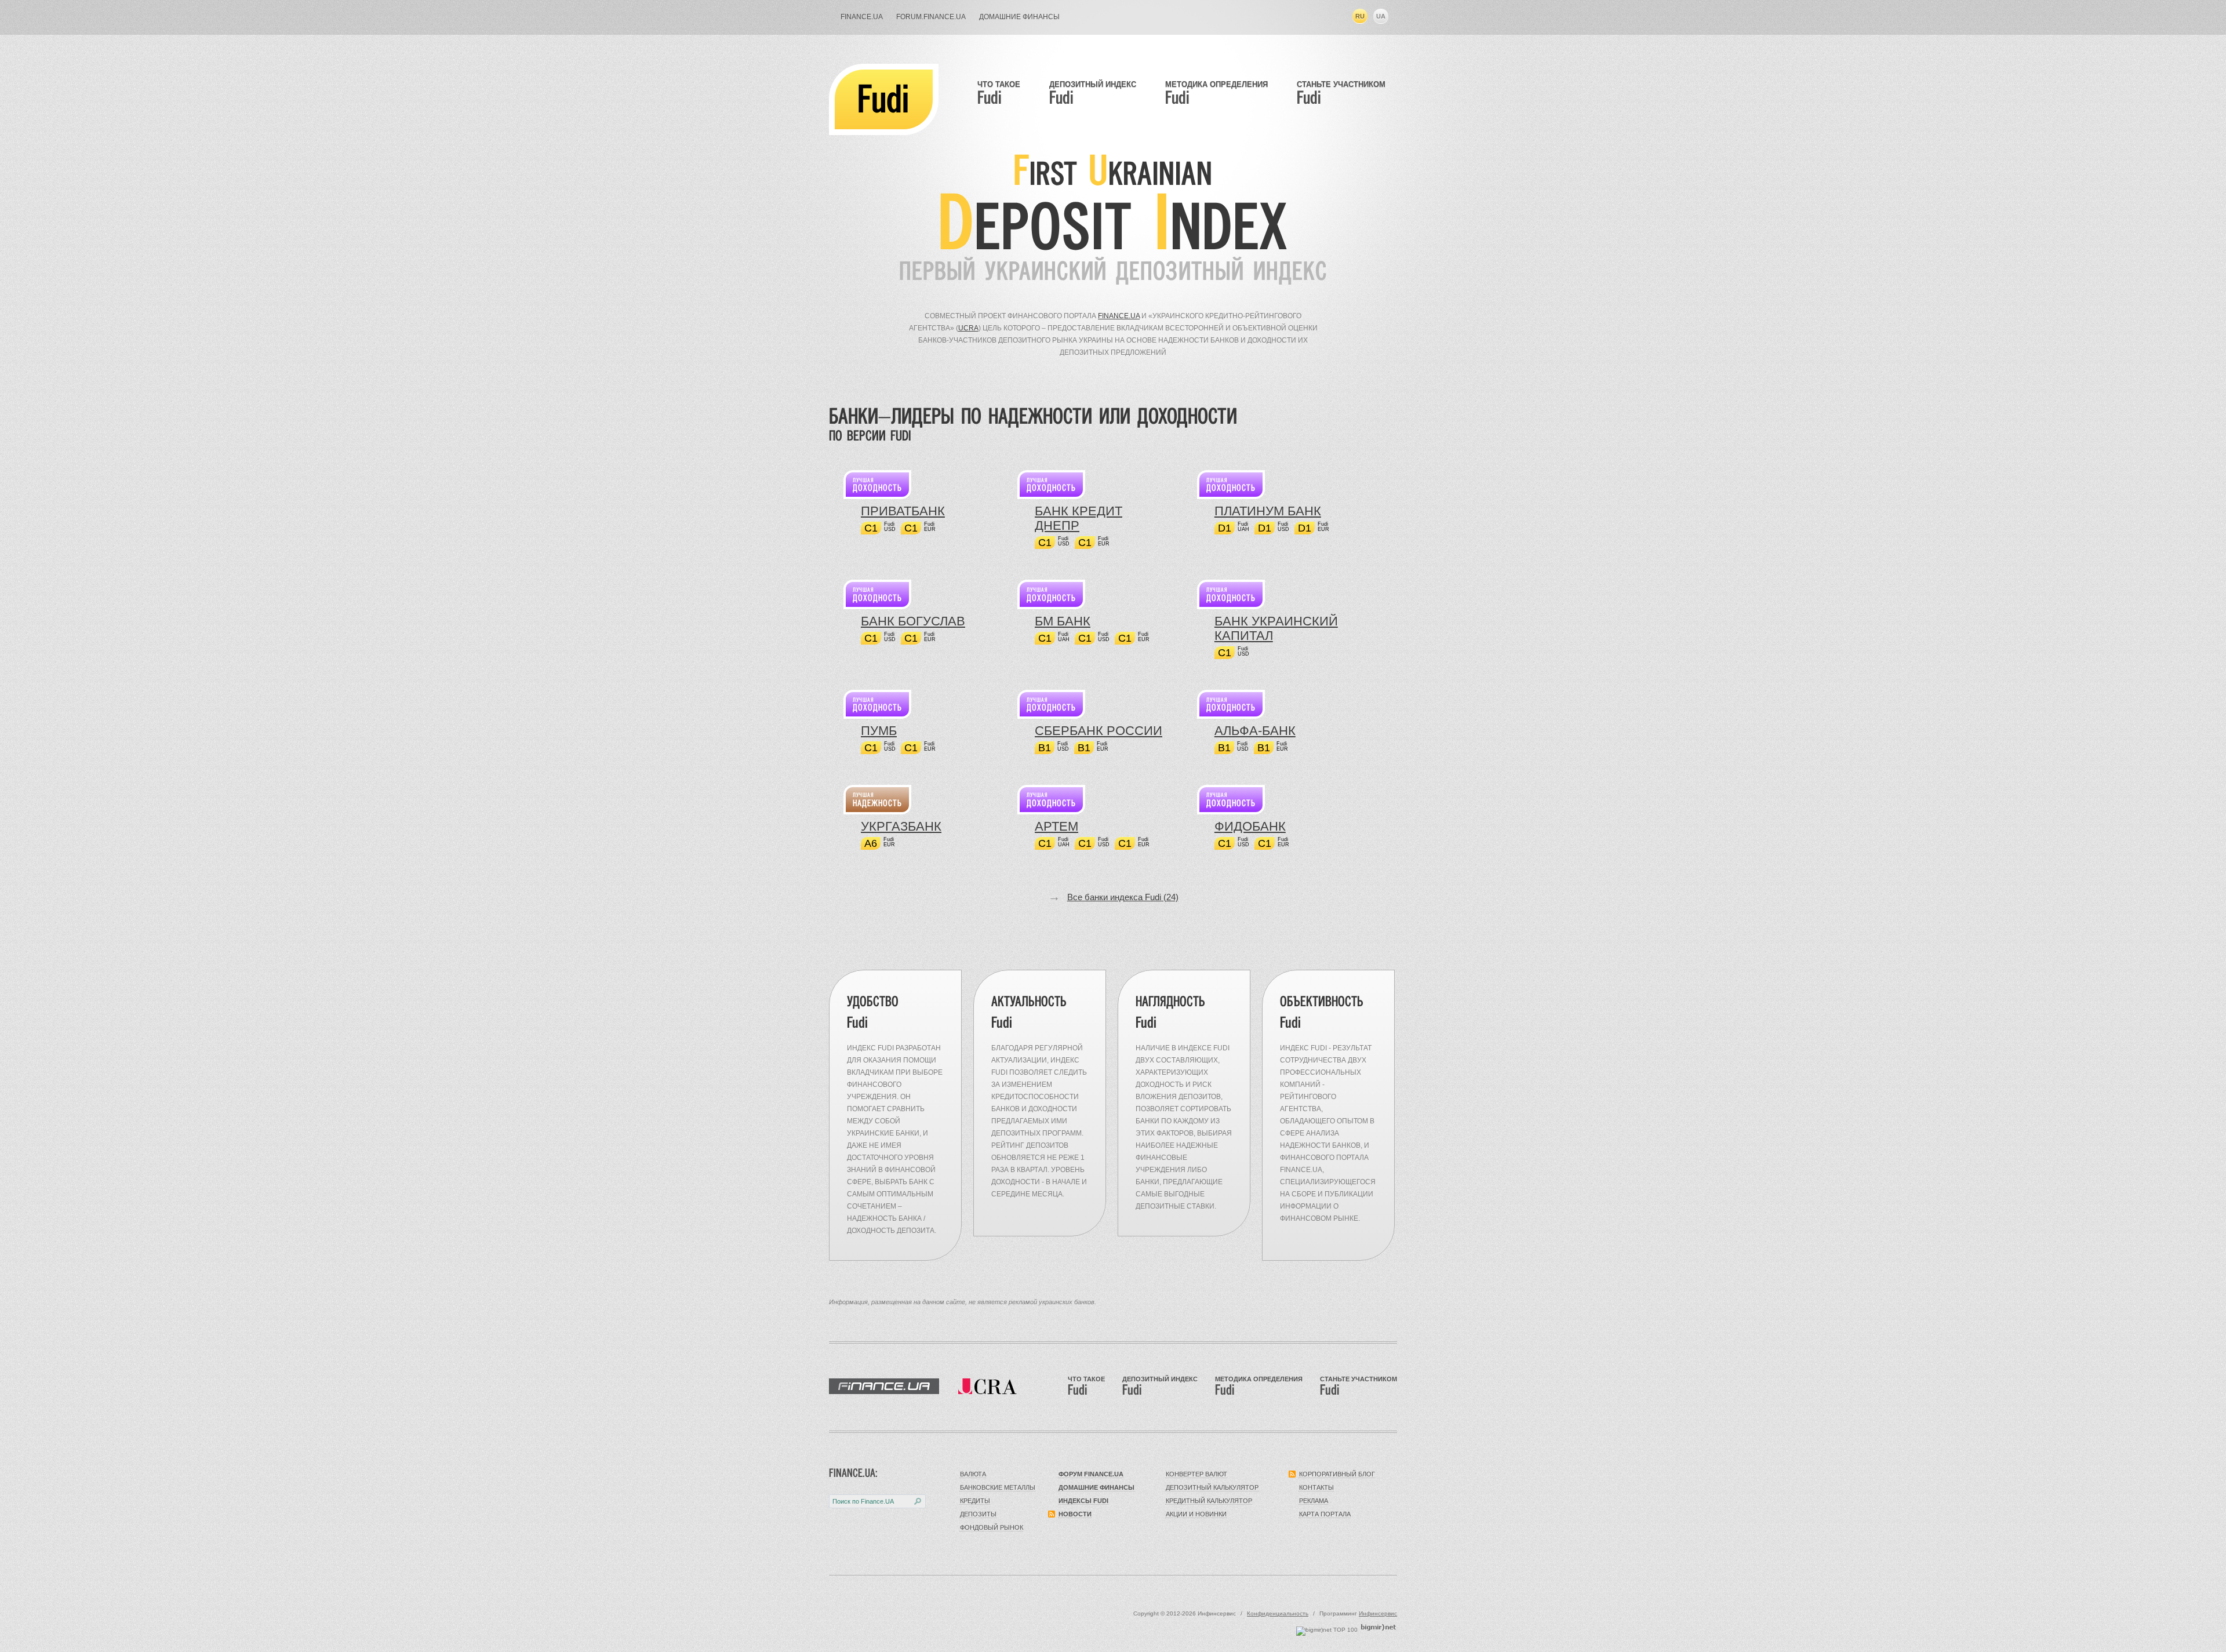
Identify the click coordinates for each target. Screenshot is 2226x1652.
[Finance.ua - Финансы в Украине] (884, 1386)
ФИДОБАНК (1250, 826)
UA (1381, 16)
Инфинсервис (1378, 1613)
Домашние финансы (1096, 1487)
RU (1360, 16)
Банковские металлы (998, 1487)
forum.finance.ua (931, 17)
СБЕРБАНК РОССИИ (1099, 731)
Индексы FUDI (1083, 1501)
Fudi (883, 99)
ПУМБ (879, 731)
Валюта (973, 1474)
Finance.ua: (853, 1473)
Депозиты (978, 1514)
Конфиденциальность (1278, 1613)
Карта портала (1325, 1514)
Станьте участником (1341, 93)
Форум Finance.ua (1091, 1474)
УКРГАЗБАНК (901, 826)
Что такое (999, 93)
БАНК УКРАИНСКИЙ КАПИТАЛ (1276, 628)
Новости (1075, 1514)
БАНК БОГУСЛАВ (913, 621)
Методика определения (1216, 93)
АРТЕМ (1056, 826)
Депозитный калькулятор (1212, 1487)
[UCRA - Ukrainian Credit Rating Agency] (987, 1386)
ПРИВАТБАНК (903, 511)
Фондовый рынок (992, 1527)
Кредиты (975, 1501)
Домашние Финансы (1019, 17)
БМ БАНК (1063, 621)
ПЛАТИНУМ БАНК (1268, 511)
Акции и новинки (1196, 1514)
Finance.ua (1119, 316)
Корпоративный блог (1337, 1474)
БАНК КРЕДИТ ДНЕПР (1079, 518)
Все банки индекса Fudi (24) (1123, 897)
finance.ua (862, 17)
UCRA (968, 328)
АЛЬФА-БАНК (1255, 731)
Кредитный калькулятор (1209, 1501)
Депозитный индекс (1093, 93)
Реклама (1314, 1501)
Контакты (1316, 1487)
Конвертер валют (1196, 1474)
